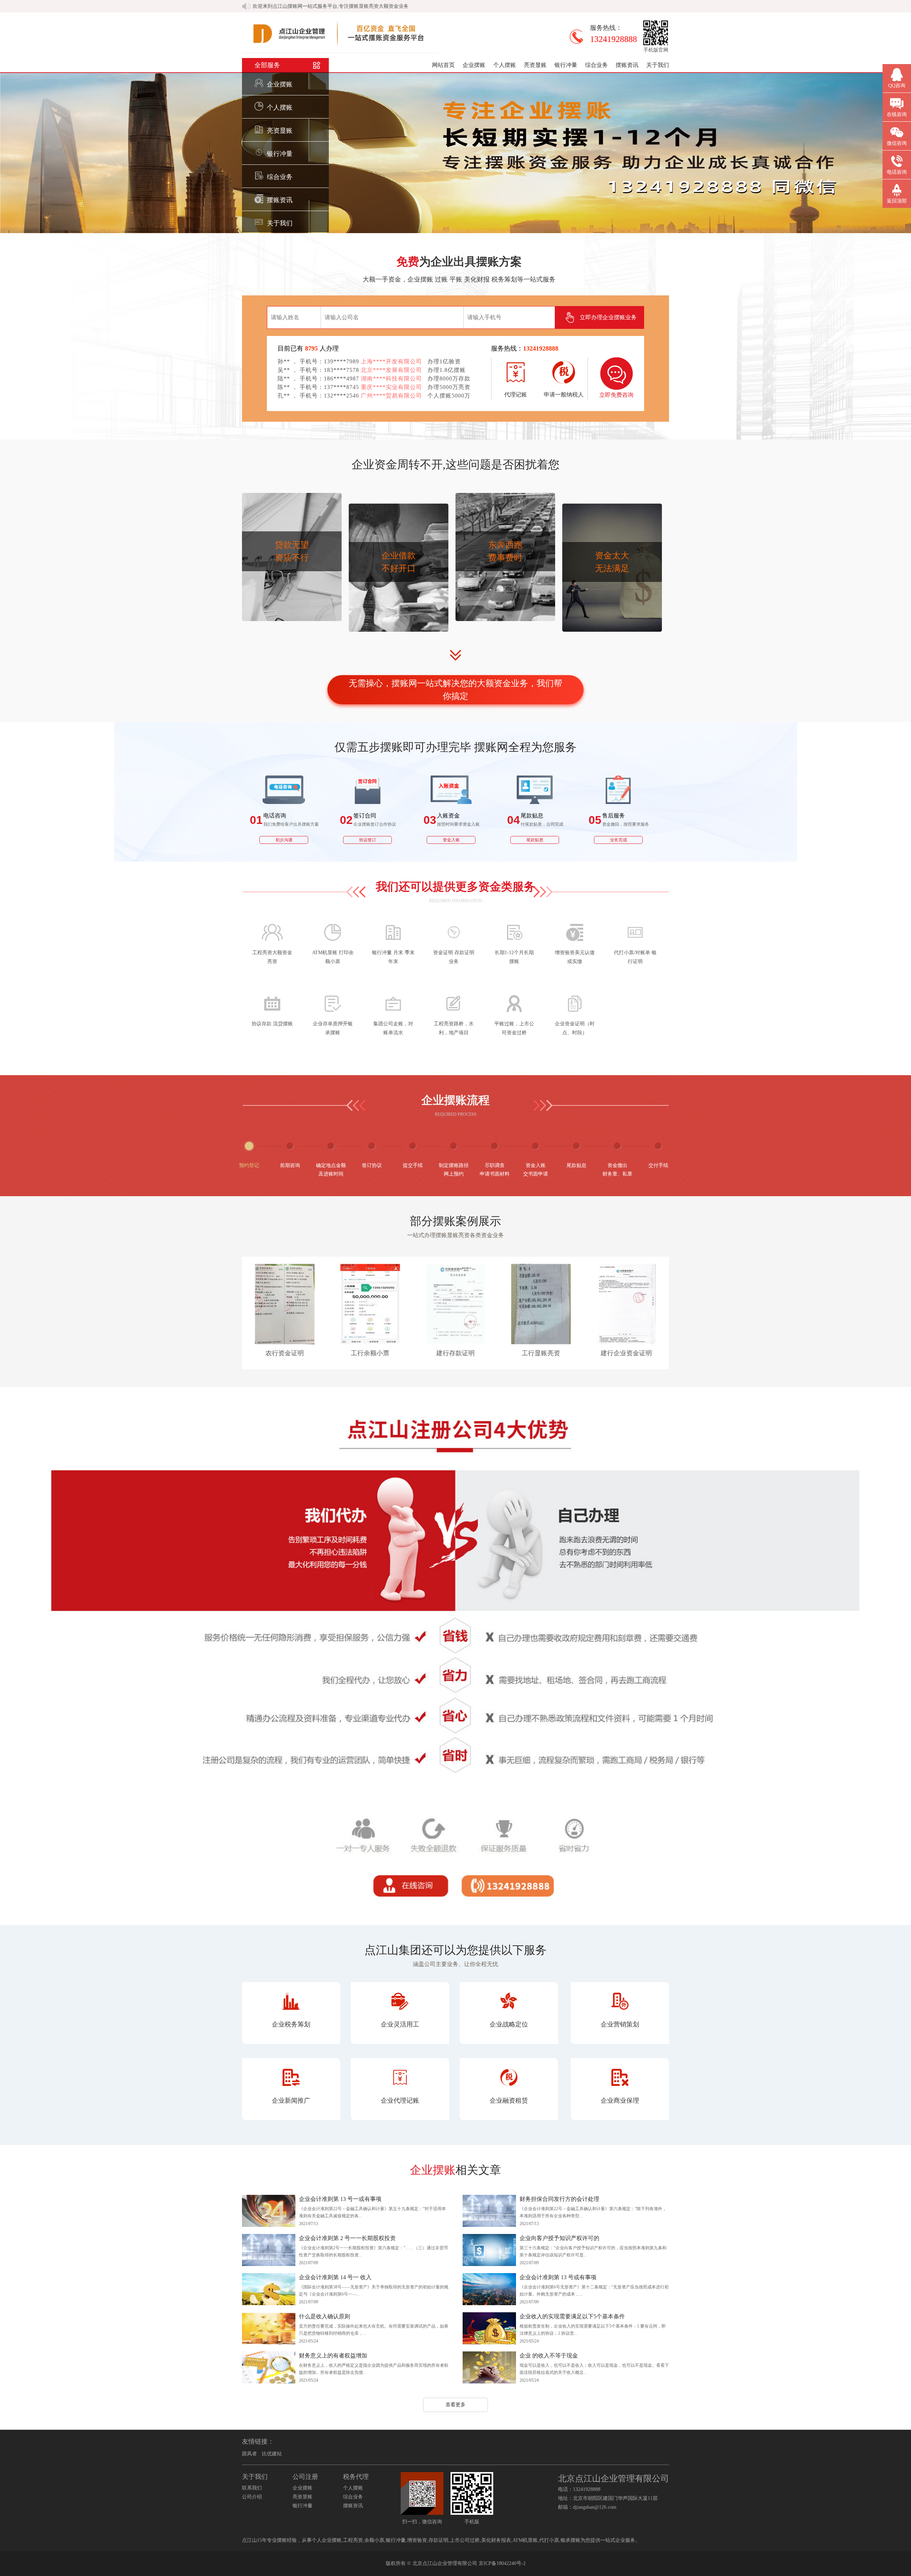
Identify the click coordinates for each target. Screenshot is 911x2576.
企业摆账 (474, 65)
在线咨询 (897, 114)
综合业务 (596, 65)
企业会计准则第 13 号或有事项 (558, 2277)
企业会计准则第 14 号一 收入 (335, 2277)
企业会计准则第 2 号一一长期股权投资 (347, 2238)
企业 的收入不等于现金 (549, 2356)
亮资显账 (535, 65)
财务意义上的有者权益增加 (333, 2356)
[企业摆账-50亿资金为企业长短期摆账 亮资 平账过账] (340, 51)
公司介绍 (252, 2497)
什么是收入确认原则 (325, 2316)
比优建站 (272, 2454)
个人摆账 (505, 65)
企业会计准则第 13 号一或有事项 (340, 2199)
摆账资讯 (627, 65)
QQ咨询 (897, 86)
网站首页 (443, 65)
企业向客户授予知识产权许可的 (559, 2238)
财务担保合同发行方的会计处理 (559, 2199)
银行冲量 (566, 65)
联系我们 (252, 2488)
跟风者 (249, 2454)
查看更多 (455, 2405)
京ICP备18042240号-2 (502, 2563)
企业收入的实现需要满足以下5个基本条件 (572, 2316)
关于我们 (658, 65)
